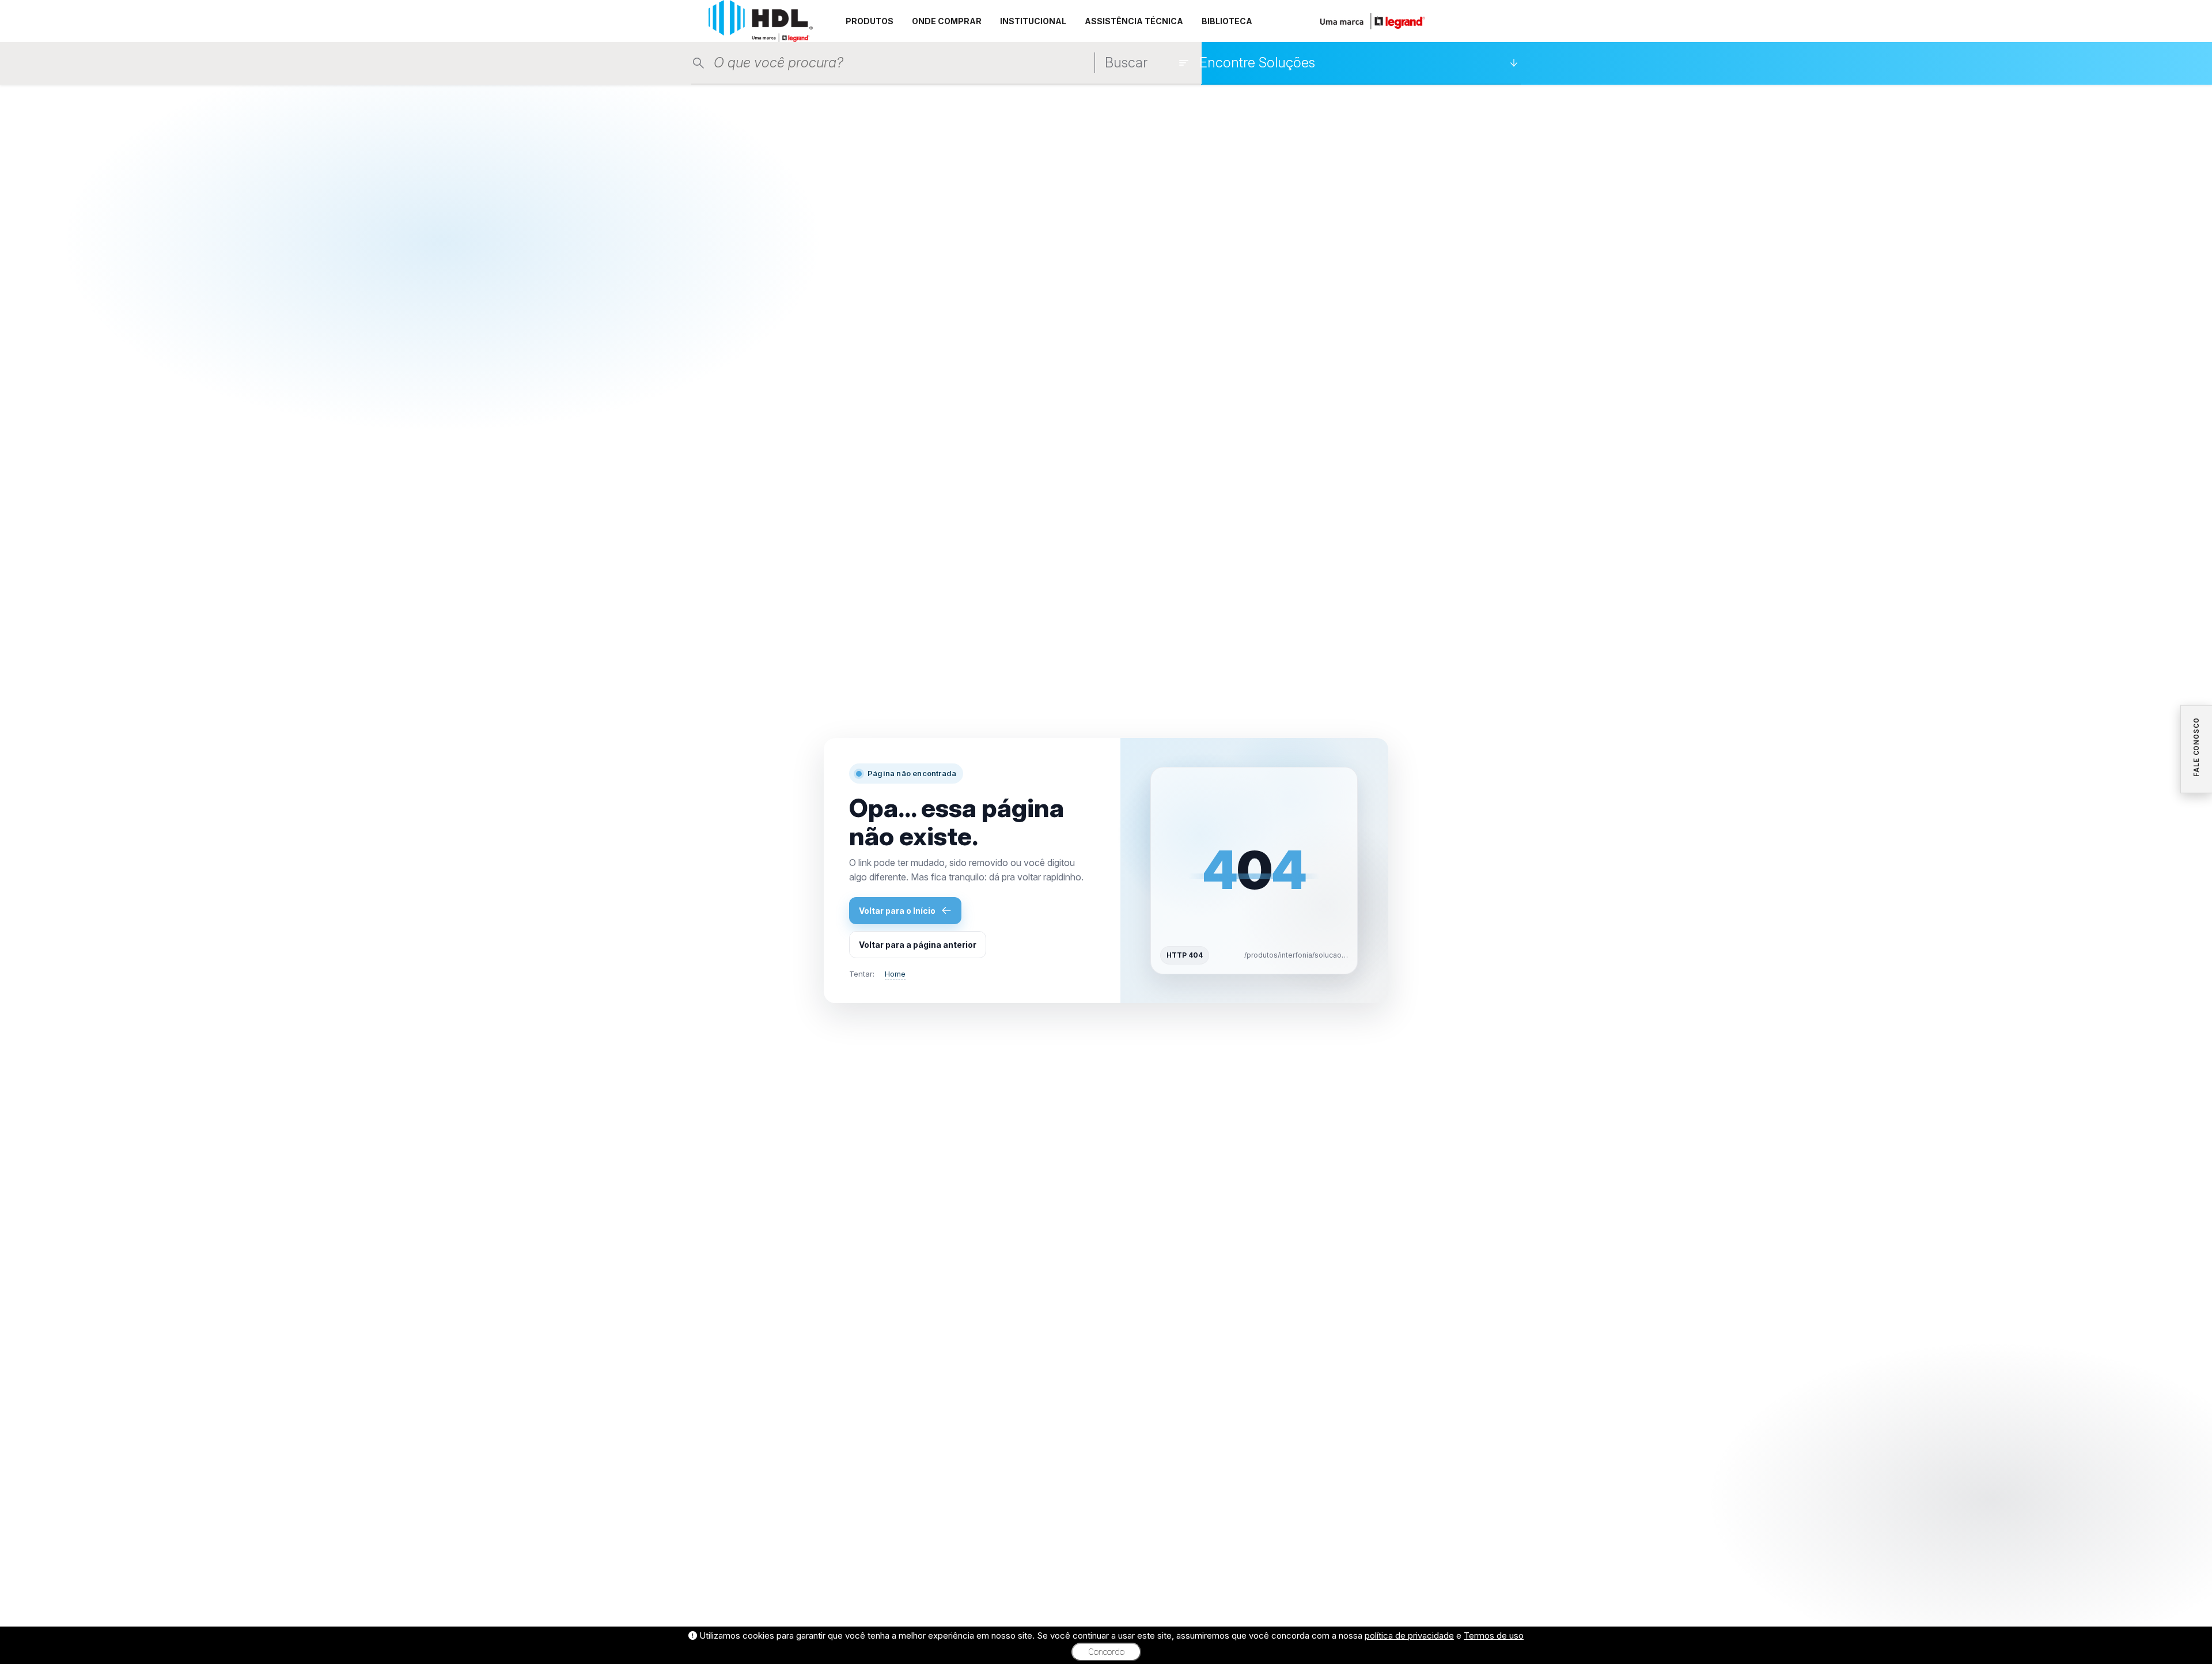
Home (895, 974)
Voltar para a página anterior (918, 945)
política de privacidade (1409, 1635)
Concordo (1106, 1652)
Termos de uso (1494, 1635)
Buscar (1126, 63)
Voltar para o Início (897, 911)
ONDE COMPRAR (947, 21)
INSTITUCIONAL (1033, 21)
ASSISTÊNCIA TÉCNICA (1134, 21)
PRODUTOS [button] (870, 21)
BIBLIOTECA (1227, 21)
